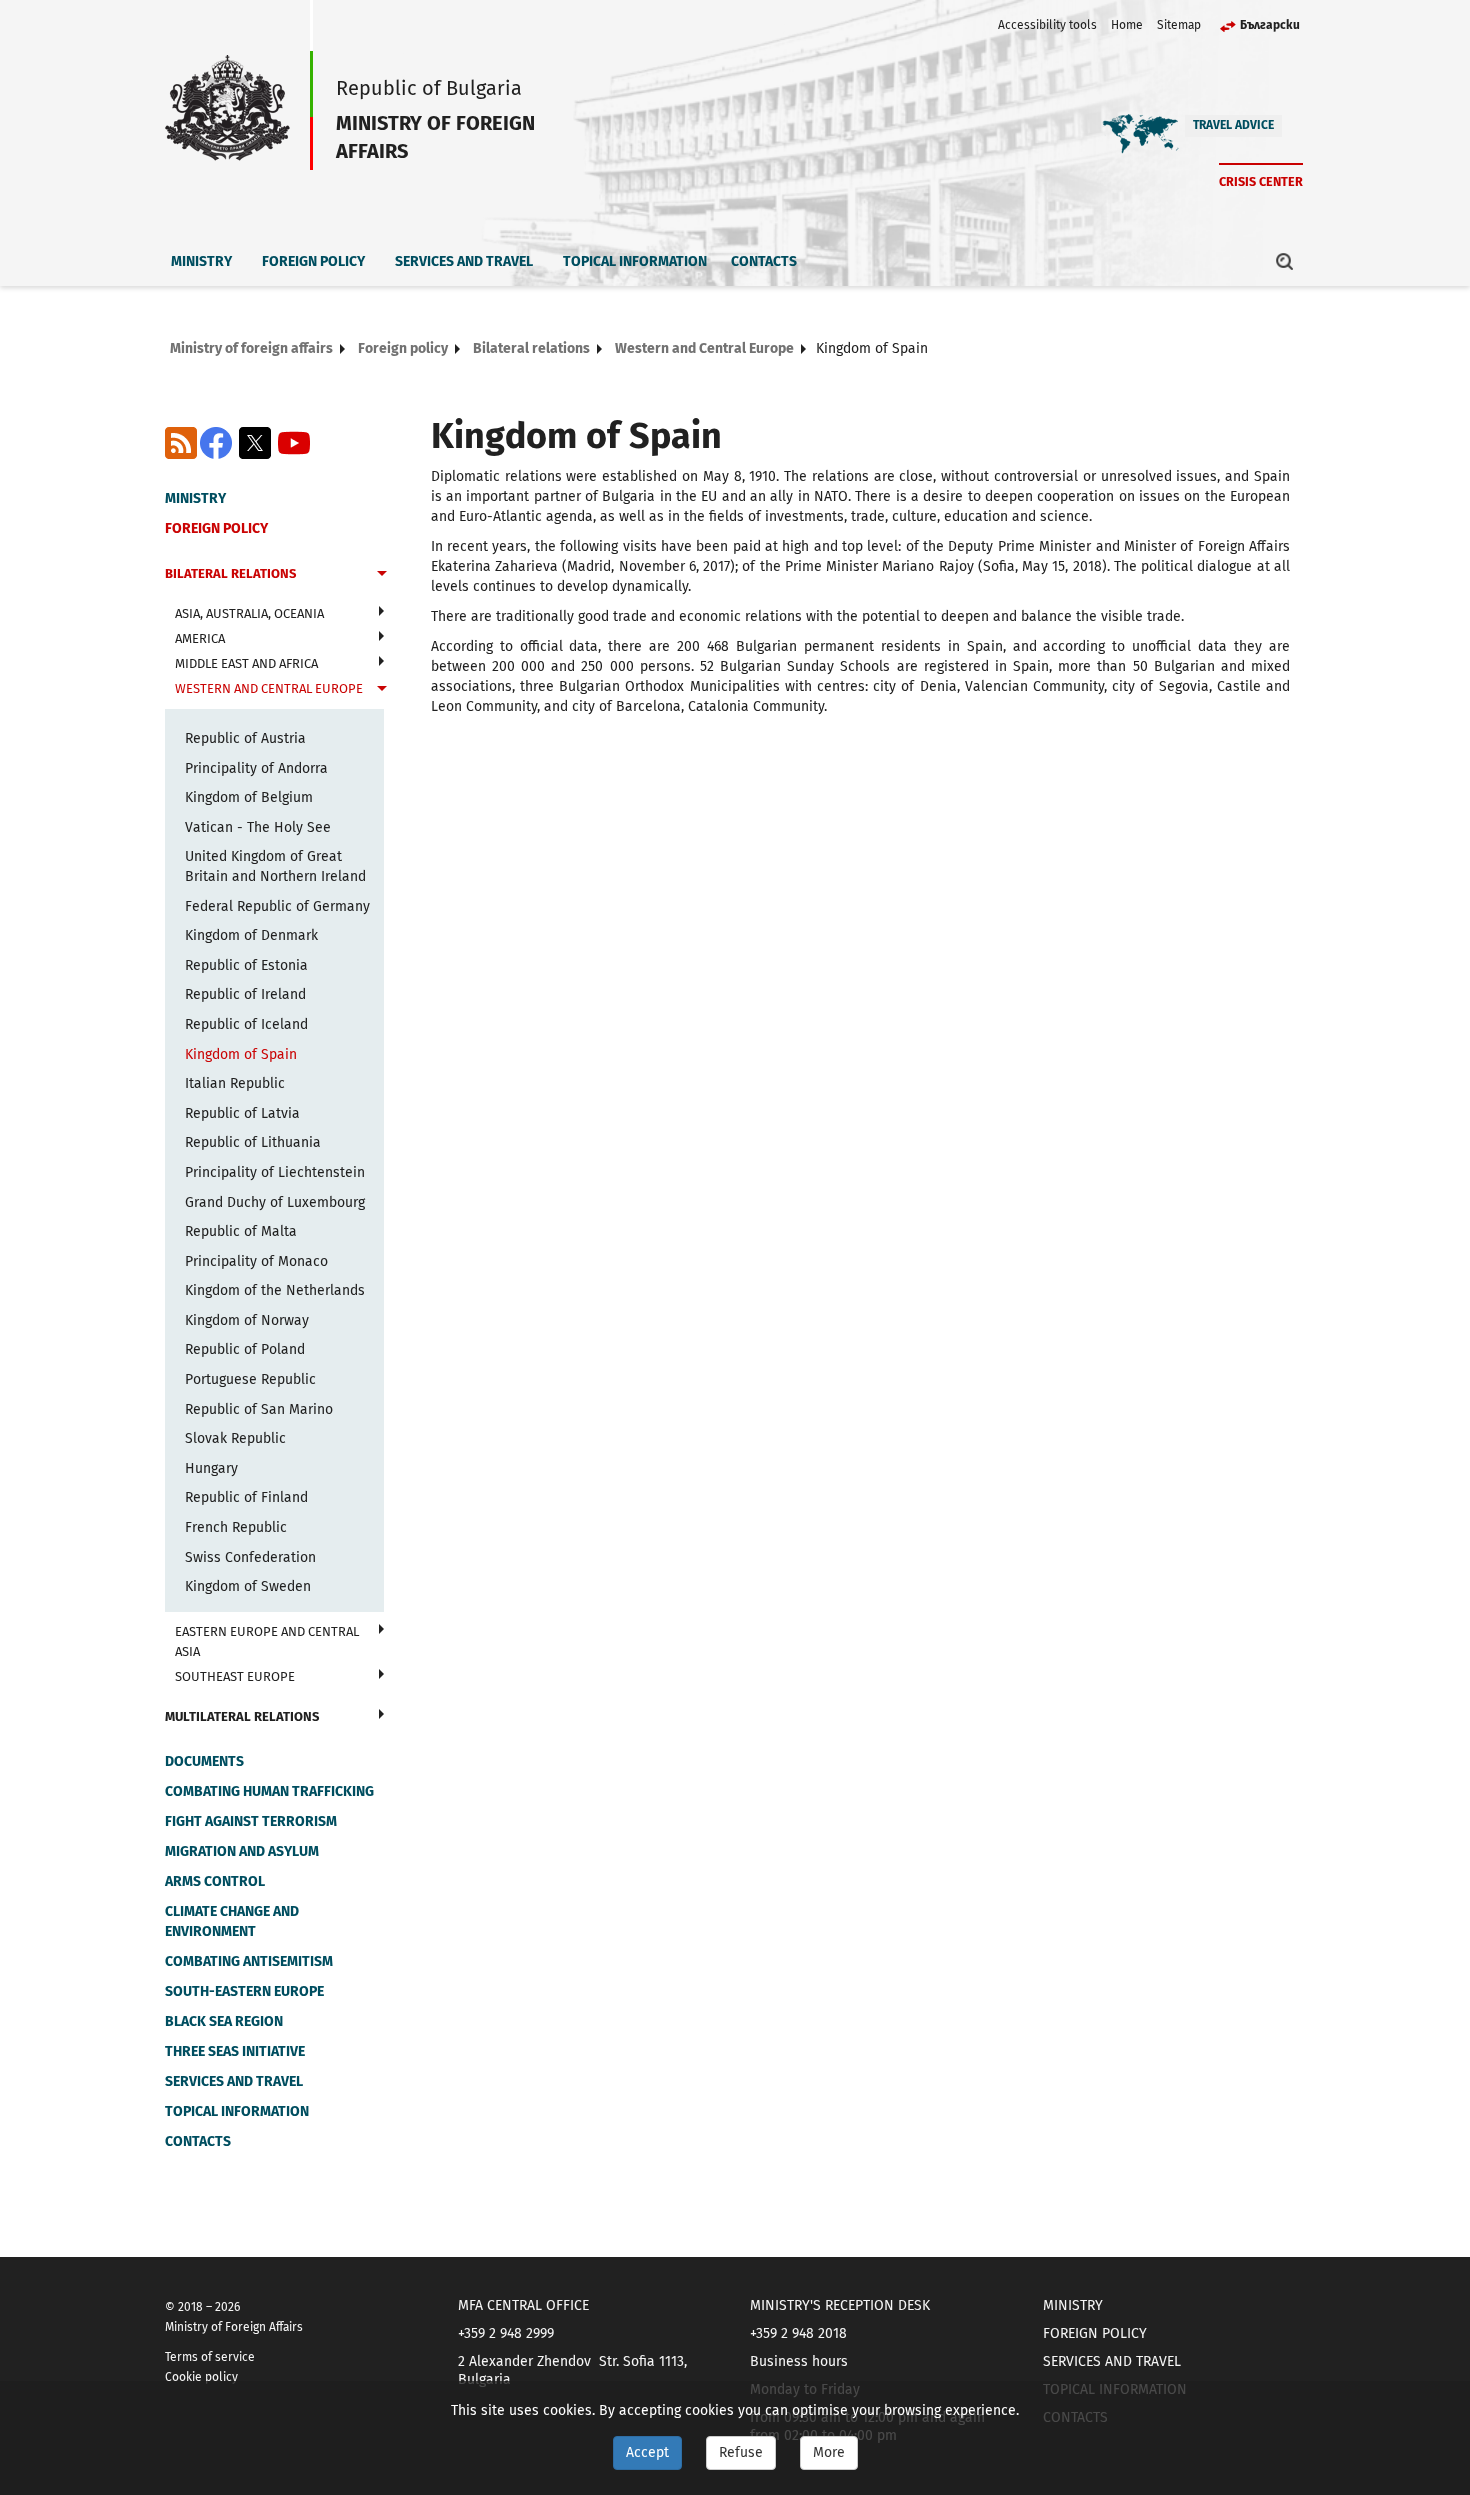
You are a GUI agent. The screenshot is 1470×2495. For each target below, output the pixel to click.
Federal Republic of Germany (277, 906)
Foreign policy (313, 261)
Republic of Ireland (245, 994)
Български (1270, 25)
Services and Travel (464, 261)
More (829, 2452)
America (200, 638)
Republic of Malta (241, 1231)
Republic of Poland (245, 1349)
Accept (647, 2452)
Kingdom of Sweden (248, 1586)
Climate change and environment (232, 1921)
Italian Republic (235, 1083)
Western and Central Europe (704, 348)
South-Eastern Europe (244, 1991)
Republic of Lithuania (253, 1142)
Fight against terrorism (251, 1821)
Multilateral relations (242, 1716)
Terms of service (210, 2357)
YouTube (294, 443)
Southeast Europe (235, 1676)
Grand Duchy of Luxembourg (275, 1202)
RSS (181, 443)
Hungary (211, 1468)
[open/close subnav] (382, 576)
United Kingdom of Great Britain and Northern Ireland (275, 866)
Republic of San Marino (259, 1409)
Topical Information (635, 261)
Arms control (215, 1881)
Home (1127, 25)
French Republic (236, 1527)
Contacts (764, 261)
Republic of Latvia (242, 1113)
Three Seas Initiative (235, 2051)
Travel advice (1233, 125)
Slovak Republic (235, 1438)
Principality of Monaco (256, 1261)
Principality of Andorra (256, 768)
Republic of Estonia (246, 965)
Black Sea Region (224, 2021)
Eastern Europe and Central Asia (267, 1641)
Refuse (741, 2452)
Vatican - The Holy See (258, 827)
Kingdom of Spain (241, 1054)
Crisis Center (1261, 181)
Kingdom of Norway (247, 1320)
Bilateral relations (531, 348)
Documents (204, 1761)
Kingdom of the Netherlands (275, 1290)
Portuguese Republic (250, 1379)
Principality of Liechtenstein (275, 1172)
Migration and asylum (242, 1851)
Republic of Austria (245, 738)
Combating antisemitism (249, 1961)
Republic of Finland (246, 1497)
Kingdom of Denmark (251, 935)
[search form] (1285, 261)
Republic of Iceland (246, 1024)
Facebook (216, 443)
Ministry (201, 261)
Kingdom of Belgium (249, 797)
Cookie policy (201, 2377)
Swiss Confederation (250, 1557)
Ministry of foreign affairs (251, 348)
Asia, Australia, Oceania (249, 613)
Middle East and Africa (246, 663)
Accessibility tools (1047, 25)
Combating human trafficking (269, 1791)
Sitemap (1179, 25)
